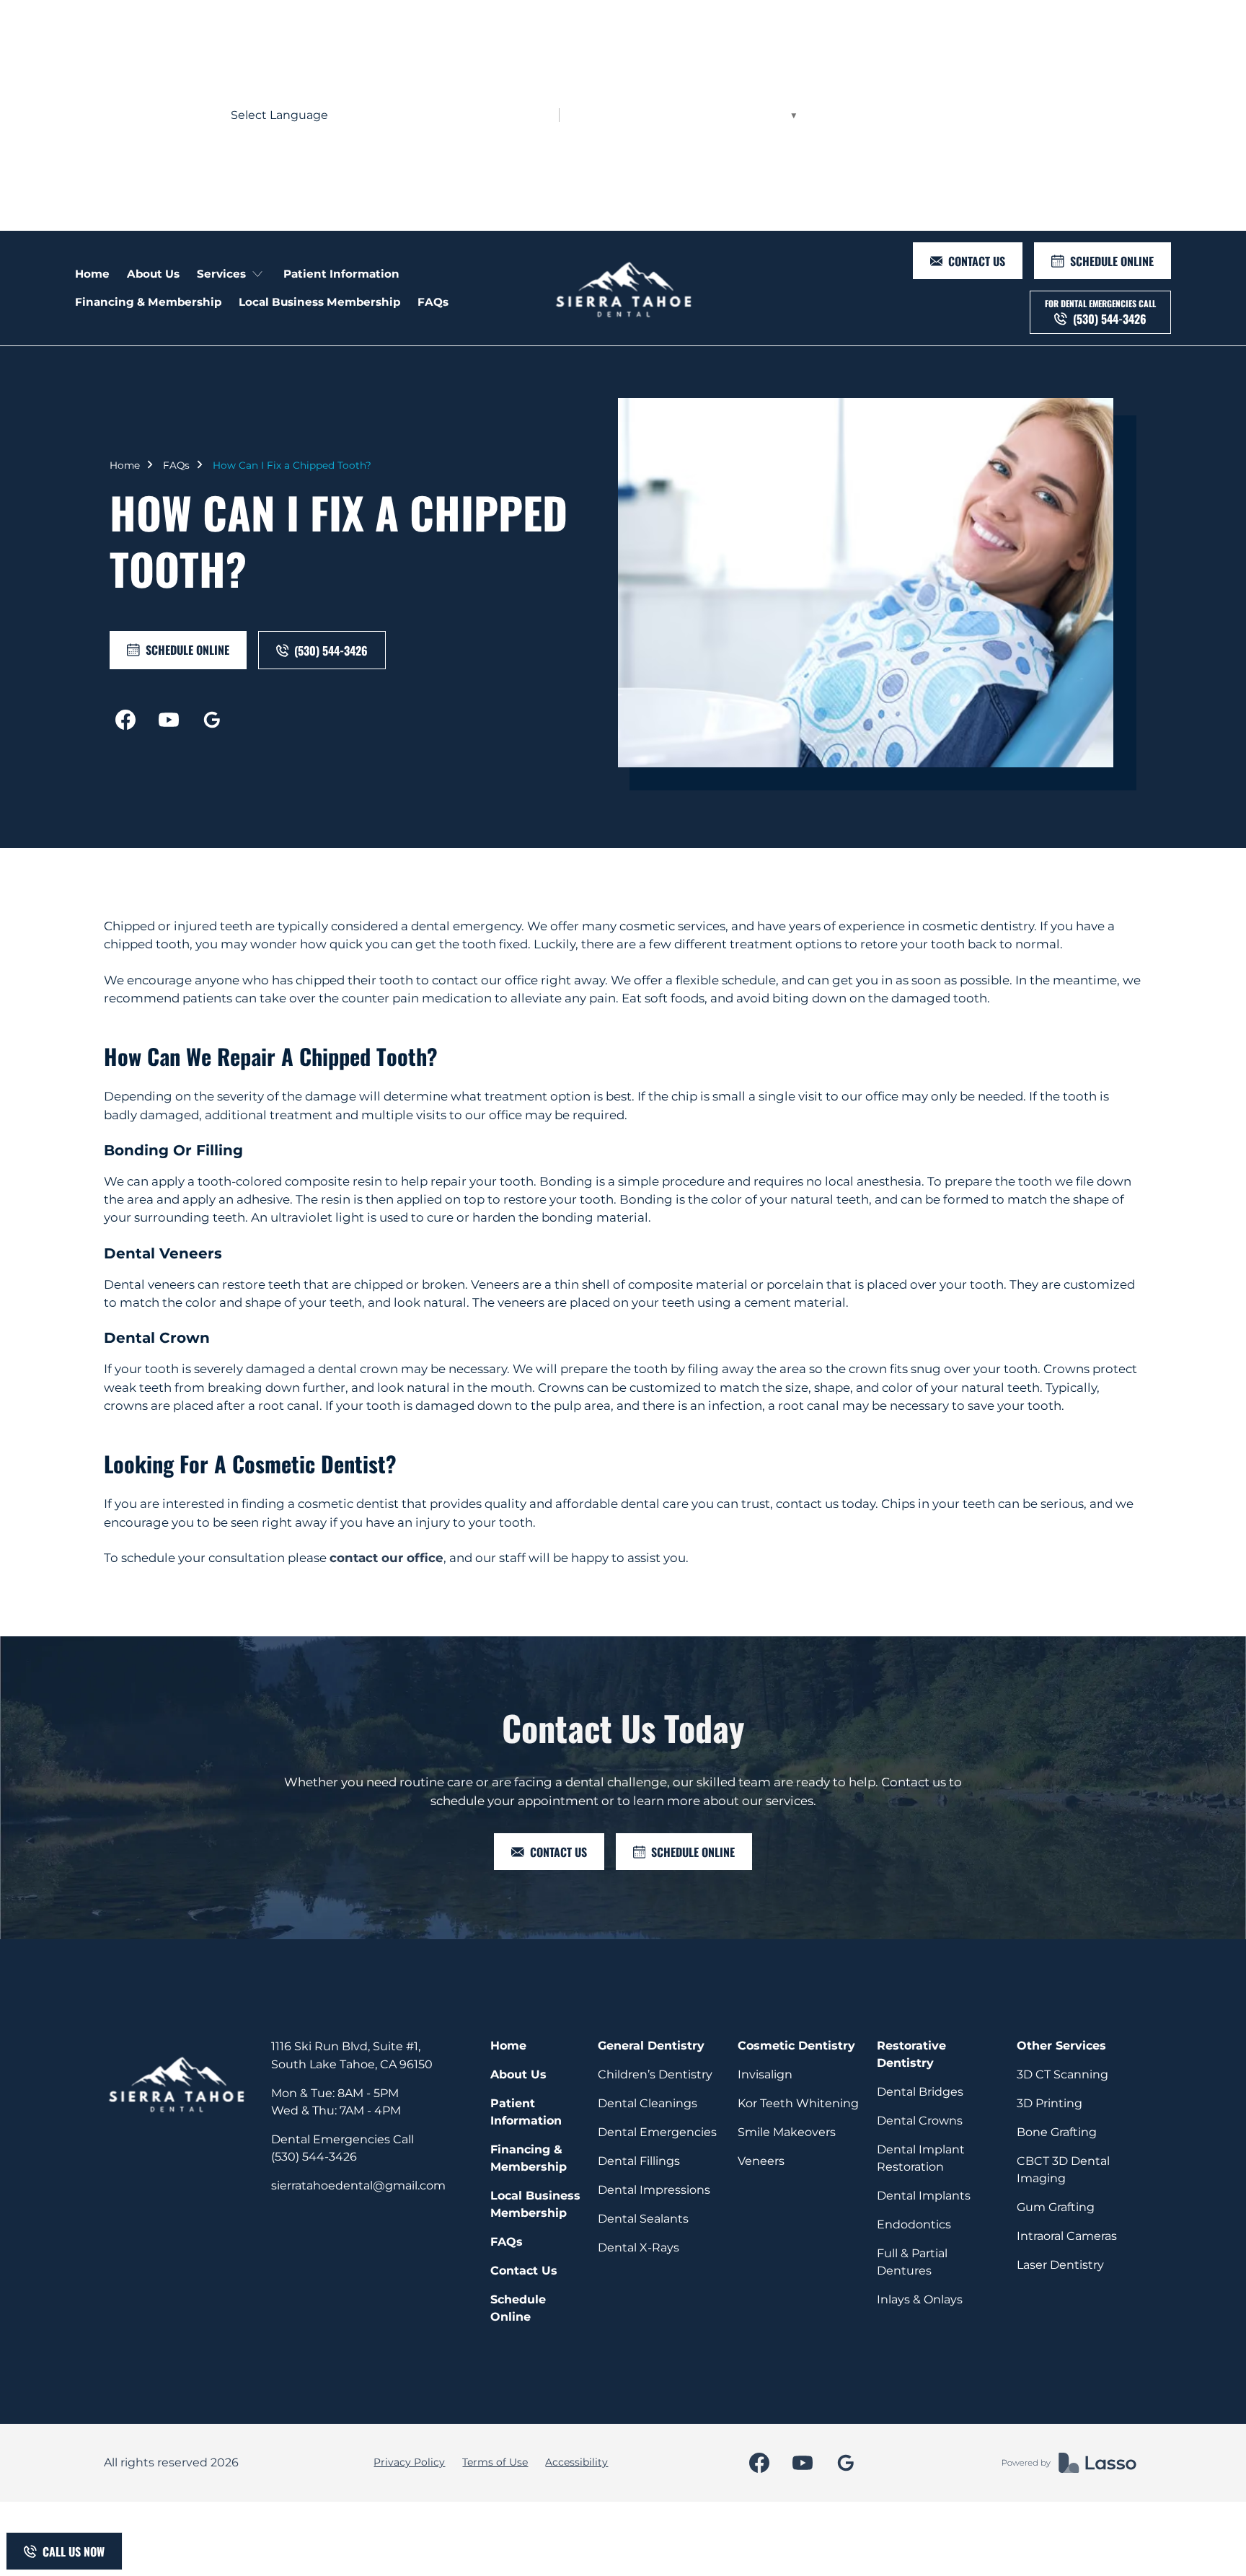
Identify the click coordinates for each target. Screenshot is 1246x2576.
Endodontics (914, 2224)
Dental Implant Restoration (921, 2158)
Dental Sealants (643, 2219)
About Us (518, 2074)
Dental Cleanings (648, 2103)
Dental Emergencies (657, 2132)
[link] (623, 288)
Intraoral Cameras (1067, 2236)
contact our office (386, 1558)
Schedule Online (518, 2308)
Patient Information (526, 2112)
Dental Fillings (639, 2161)
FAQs (176, 465)
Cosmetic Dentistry (796, 2046)
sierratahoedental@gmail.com (358, 2185)
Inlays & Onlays (920, 2299)
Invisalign (765, 2074)
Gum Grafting (1056, 2207)
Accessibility (576, 2462)
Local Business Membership (535, 2204)
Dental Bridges (920, 2092)
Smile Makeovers (787, 2132)
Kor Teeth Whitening (798, 2103)
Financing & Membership (529, 2158)
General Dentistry (651, 2046)
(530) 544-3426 (314, 2157)
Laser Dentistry (1060, 2265)
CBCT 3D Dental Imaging (1063, 2170)
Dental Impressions (654, 2190)
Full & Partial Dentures (912, 2262)
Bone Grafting (1057, 2132)
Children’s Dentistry (655, 2074)
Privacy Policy (409, 2462)
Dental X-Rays (639, 2248)
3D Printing (1050, 2103)
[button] (231, 274)
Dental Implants (924, 2196)
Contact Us (524, 2271)
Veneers (761, 2161)
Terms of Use (495, 2462)
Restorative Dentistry (911, 2054)
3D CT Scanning (1062, 2074)
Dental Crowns (920, 2121)
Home (125, 465)
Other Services (1061, 2046)
